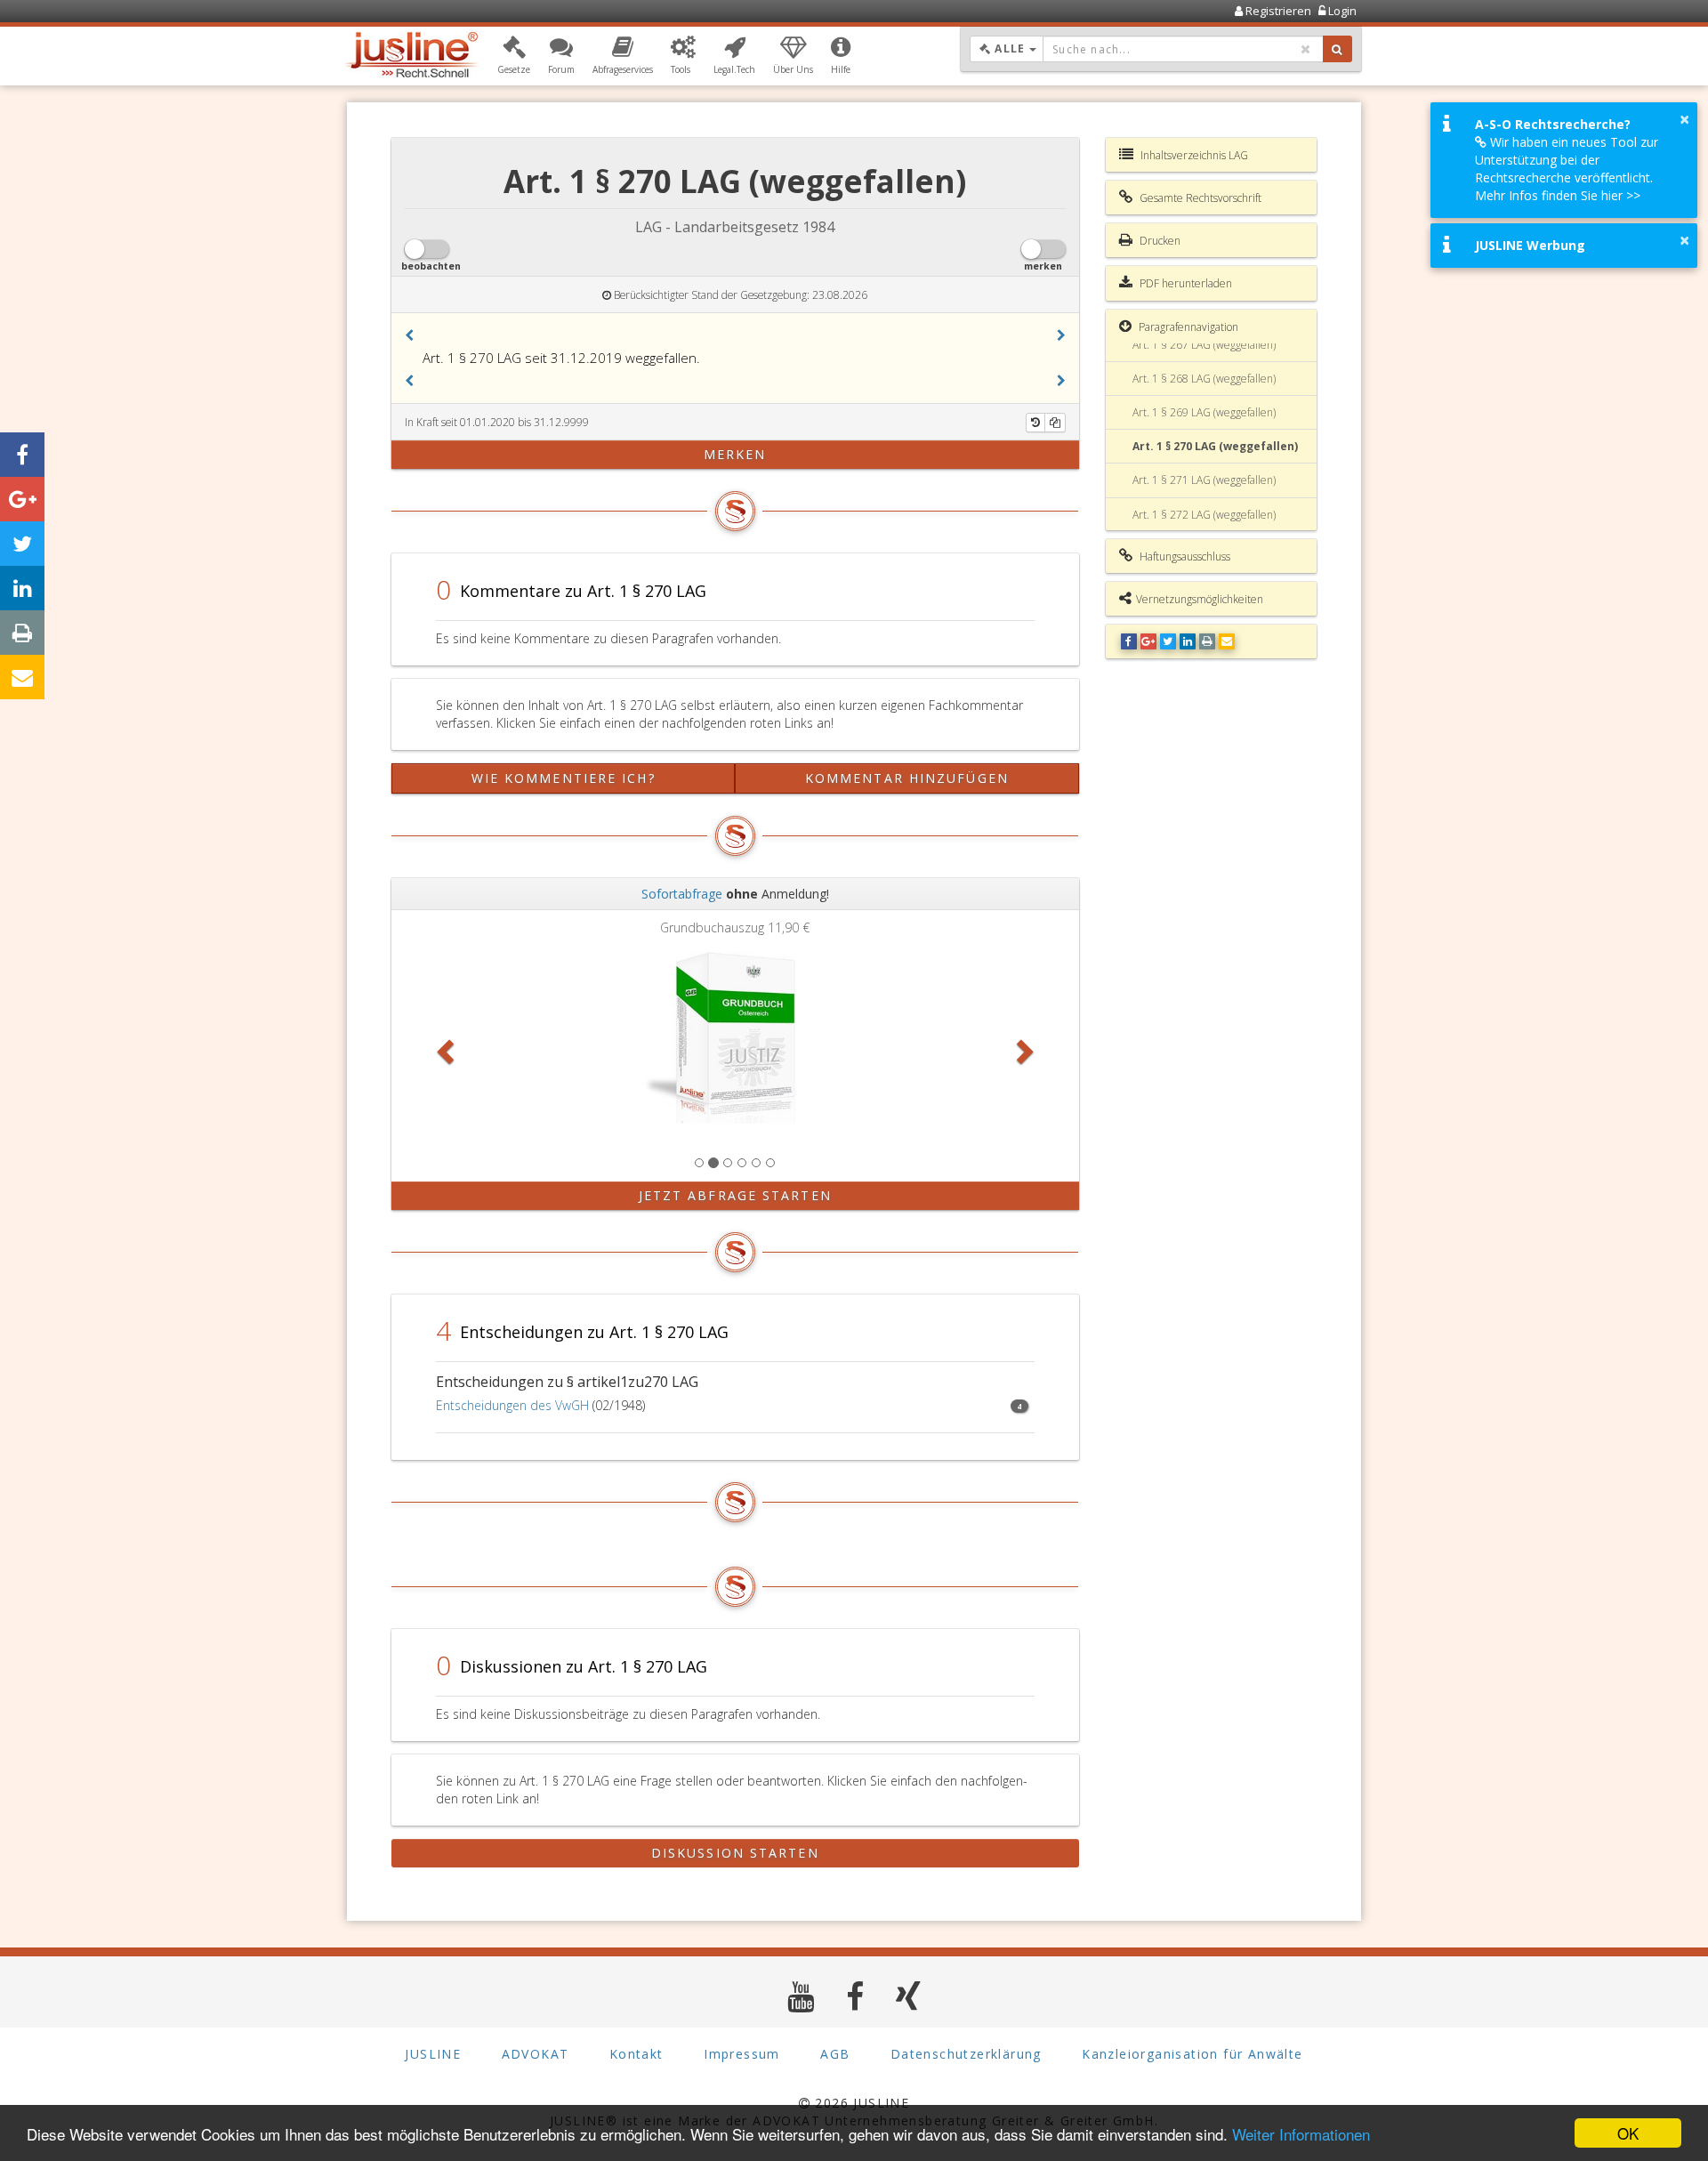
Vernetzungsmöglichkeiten (1200, 599)
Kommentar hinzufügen (907, 778)
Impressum (742, 2054)
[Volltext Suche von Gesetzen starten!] (1337, 49)
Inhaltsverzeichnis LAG (1193, 155)
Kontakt (636, 2054)
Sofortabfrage (682, 894)
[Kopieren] (1055, 423)
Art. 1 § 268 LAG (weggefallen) (1204, 379)
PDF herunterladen (1184, 283)
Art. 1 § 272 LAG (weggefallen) (1204, 515)
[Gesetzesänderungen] (1035, 423)
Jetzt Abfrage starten (735, 1195)
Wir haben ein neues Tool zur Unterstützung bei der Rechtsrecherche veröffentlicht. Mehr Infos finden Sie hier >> (1567, 169)
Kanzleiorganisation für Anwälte (1192, 2054)
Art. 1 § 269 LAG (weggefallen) (1204, 412)
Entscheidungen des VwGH (512, 1405)
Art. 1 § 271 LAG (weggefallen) (1204, 480)
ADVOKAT (536, 2054)
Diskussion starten (735, 1853)
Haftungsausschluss (1184, 556)
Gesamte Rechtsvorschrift (1199, 198)
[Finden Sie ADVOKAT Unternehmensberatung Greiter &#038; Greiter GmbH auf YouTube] (801, 1996)
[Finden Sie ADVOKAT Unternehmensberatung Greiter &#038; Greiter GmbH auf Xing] (909, 1996)
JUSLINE (433, 2054)
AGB (835, 2054)
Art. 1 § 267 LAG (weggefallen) (1204, 345)
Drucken (1159, 241)
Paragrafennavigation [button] (1187, 327)
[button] (514, 56)
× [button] (1684, 119)
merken (735, 454)
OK (1628, 2133)
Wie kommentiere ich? (564, 778)
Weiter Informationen (1301, 2134)
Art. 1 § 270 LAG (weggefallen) (1215, 446)
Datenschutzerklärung (966, 2054)
